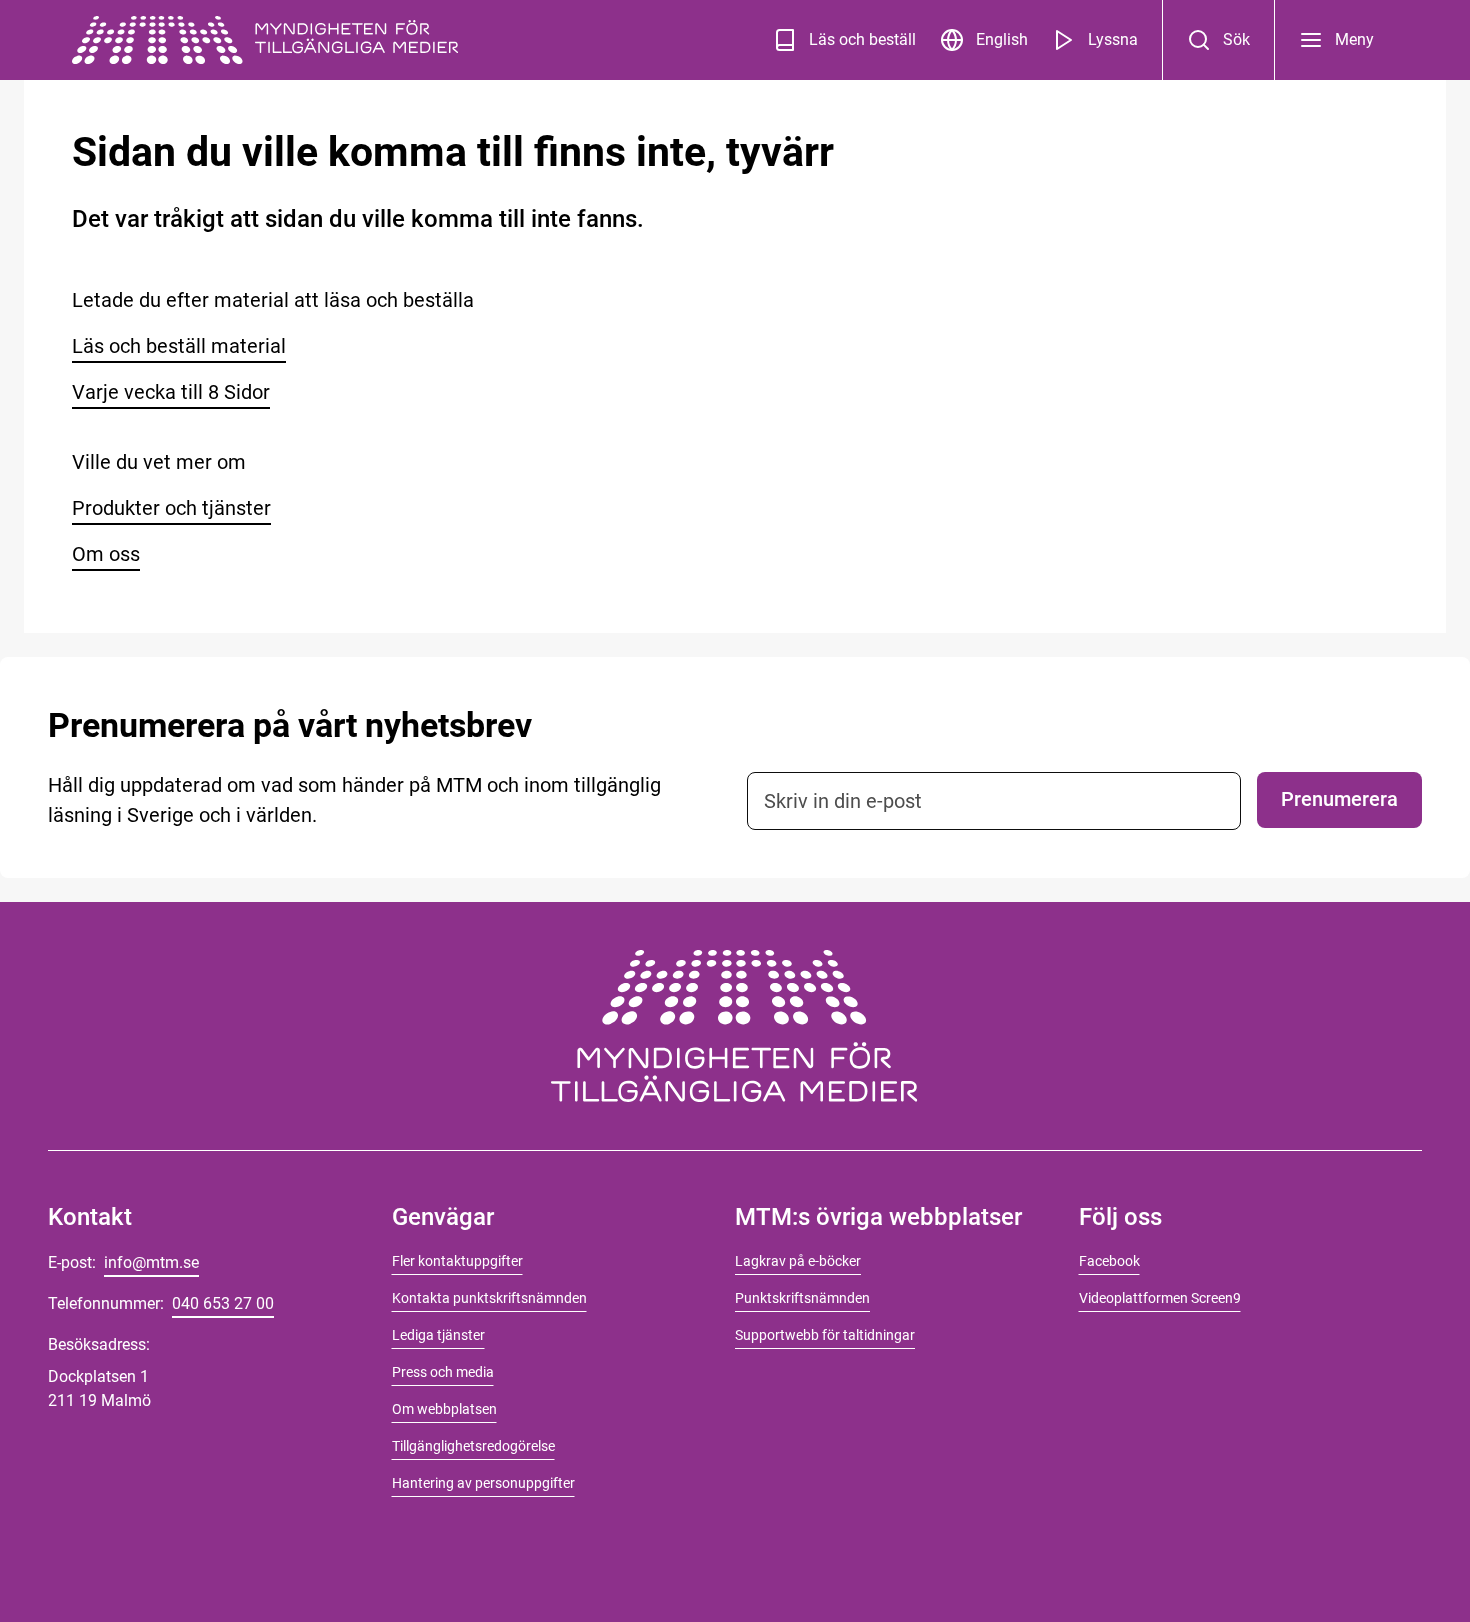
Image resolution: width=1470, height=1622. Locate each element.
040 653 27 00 (223, 1303)
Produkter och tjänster (171, 508)
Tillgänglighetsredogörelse (473, 1446)
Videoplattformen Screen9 (1160, 1298)
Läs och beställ (862, 39)
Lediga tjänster (438, 1335)
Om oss (106, 554)
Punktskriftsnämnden (802, 1298)
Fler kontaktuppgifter (457, 1261)
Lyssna (1113, 39)
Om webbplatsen (444, 1409)
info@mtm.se (151, 1262)
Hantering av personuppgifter (483, 1483)
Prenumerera (1339, 799)
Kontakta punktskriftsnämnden (489, 1298)
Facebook (1109, 1261)
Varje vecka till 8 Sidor (171, 392)
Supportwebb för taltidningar (825, 1335)
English (1002, 39)
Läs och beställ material (179, 346)
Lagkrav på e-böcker (798, 1261)
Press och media (443, 1372)
